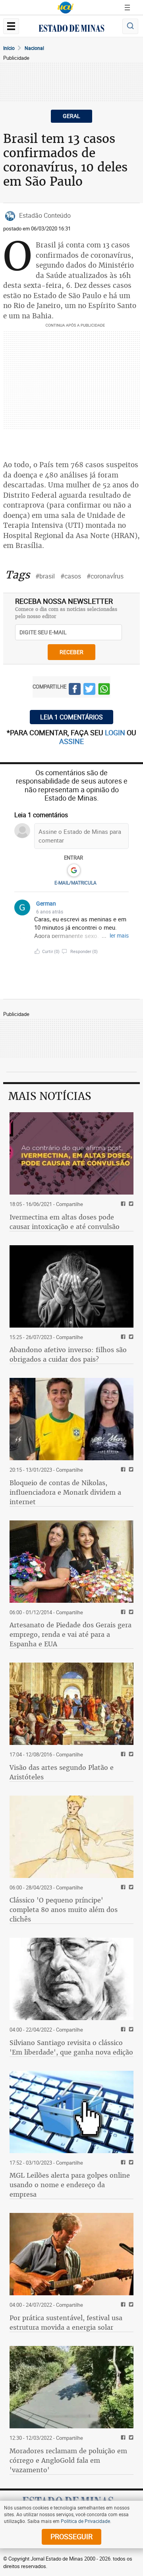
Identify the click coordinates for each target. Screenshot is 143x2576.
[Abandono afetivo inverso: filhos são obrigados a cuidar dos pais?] (71, 1286)
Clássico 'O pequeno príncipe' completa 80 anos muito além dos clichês (64, 1910)
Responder (84, 951)
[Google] (74, 871)
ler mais (119, 935)
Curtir (51, 951)
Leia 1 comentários (71, 717)
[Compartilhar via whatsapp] (104, 690)
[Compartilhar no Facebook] (75, 690)
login (116, 732)
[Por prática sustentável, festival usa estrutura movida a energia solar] (71, 2254)
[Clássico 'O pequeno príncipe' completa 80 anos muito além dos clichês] (71, 1837)
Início (9, 48)
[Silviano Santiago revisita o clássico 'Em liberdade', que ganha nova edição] (71, 1979)
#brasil (45, 576)
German (46, 903)
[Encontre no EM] (130, 26)
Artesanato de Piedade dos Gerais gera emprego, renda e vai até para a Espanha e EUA (71, 1634)
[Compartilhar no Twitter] (89, 690)
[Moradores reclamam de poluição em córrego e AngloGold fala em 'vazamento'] (71, 2387)
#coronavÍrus (105, 576)
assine (71, 741)
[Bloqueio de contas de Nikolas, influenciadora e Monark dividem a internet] (71, 1419)
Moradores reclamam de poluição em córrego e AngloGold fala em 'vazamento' (68, 2460)
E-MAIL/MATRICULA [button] (75, 883)
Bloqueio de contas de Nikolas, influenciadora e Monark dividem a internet (65, 1492)
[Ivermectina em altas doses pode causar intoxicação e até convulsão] (71, 1153)
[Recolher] (124, 907)
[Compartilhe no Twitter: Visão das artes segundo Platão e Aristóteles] (130, 1755)
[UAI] (66, 8)
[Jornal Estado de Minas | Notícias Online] (71, 29)
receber (71, 652)
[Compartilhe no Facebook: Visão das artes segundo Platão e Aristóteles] (122, 1755)
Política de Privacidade (85, 2521)
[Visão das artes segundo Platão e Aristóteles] (71, 1704)
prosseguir (71, 2536)
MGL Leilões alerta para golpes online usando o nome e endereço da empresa (70, 2185)
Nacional (34, 48)
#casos (71, 576)
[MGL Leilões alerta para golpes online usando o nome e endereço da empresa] (71, 2112)
